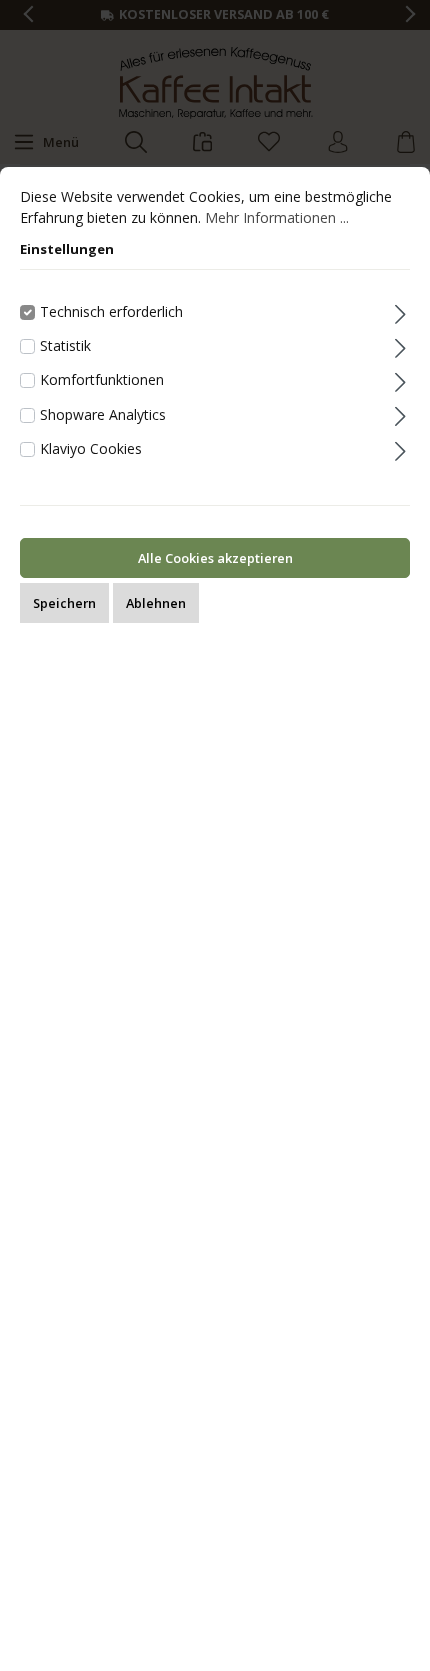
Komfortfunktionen (102, 379)
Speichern (64, 603)
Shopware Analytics (103, 414)
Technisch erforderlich (111, 311)
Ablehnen (156, 603)
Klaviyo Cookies (91, 448)
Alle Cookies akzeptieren (215, 558)
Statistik (65, 345)
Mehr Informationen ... (277, 217)
